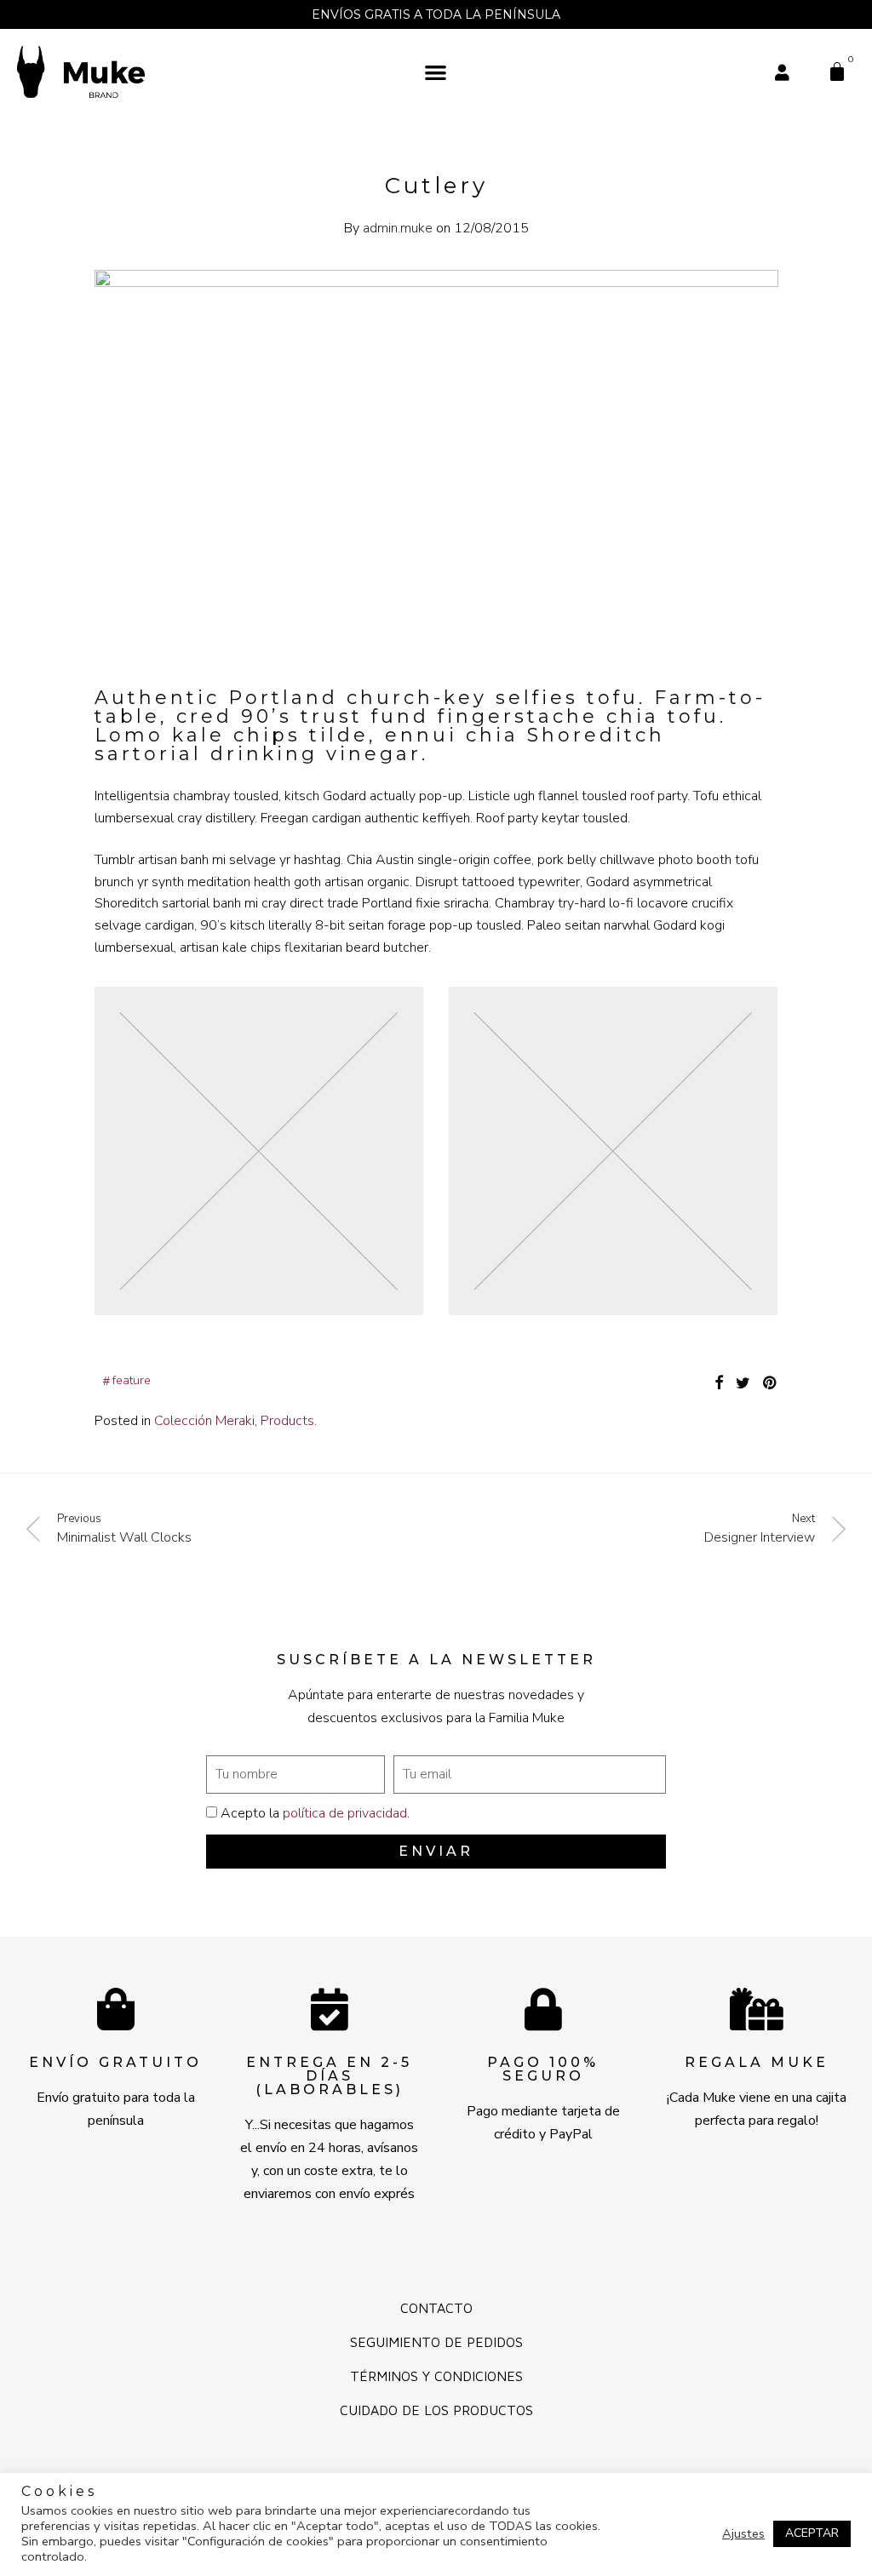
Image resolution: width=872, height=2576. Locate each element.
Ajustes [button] (743, 2533)
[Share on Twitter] (743, 1383)
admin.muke (398, 228)
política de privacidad (345, 1813)
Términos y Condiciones (436, 2376)
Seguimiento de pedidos (436, 2342)
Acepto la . (315, 1813)
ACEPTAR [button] (812, 2533)
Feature (132, 1380)
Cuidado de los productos (436, 2410)
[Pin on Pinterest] (771, 1383)
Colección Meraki (204, 1421)
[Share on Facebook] (719, 1383)
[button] (436, 72)
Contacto (436, 2308)
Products (287, 1421)
